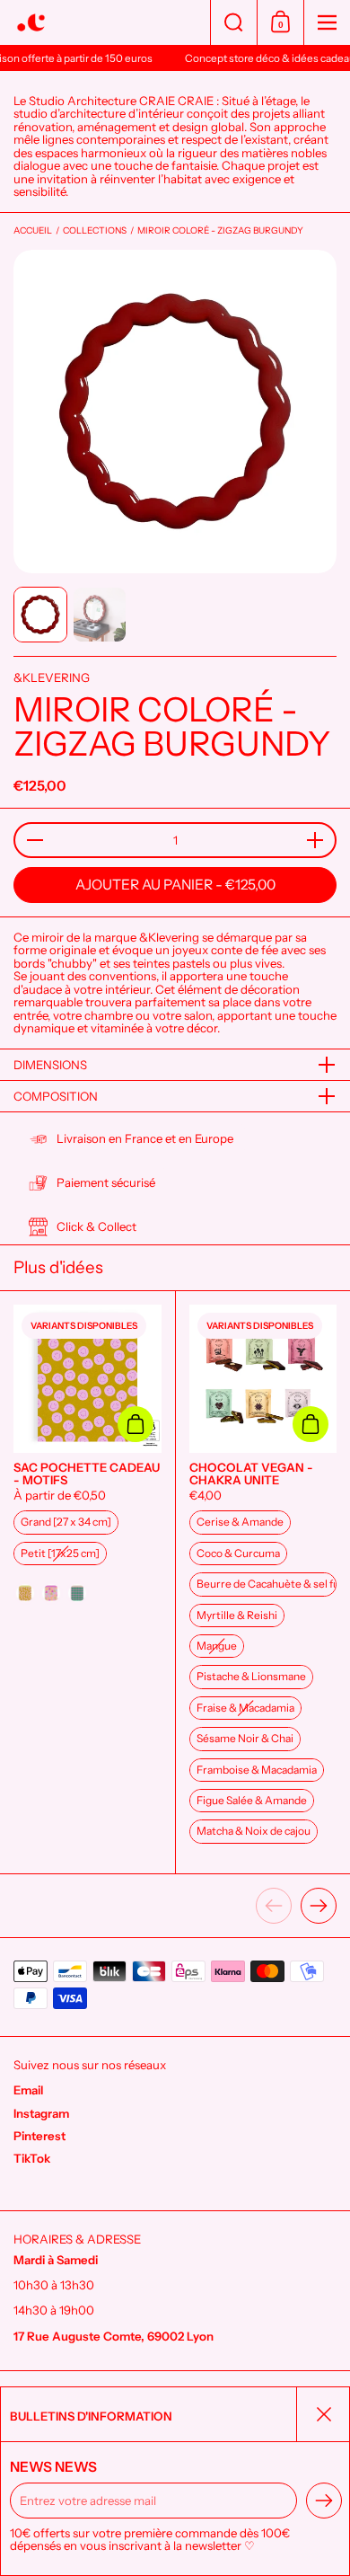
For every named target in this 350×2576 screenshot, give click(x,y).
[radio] (66, 1522)
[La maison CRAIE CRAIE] (105, 23)
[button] (233, 22)
